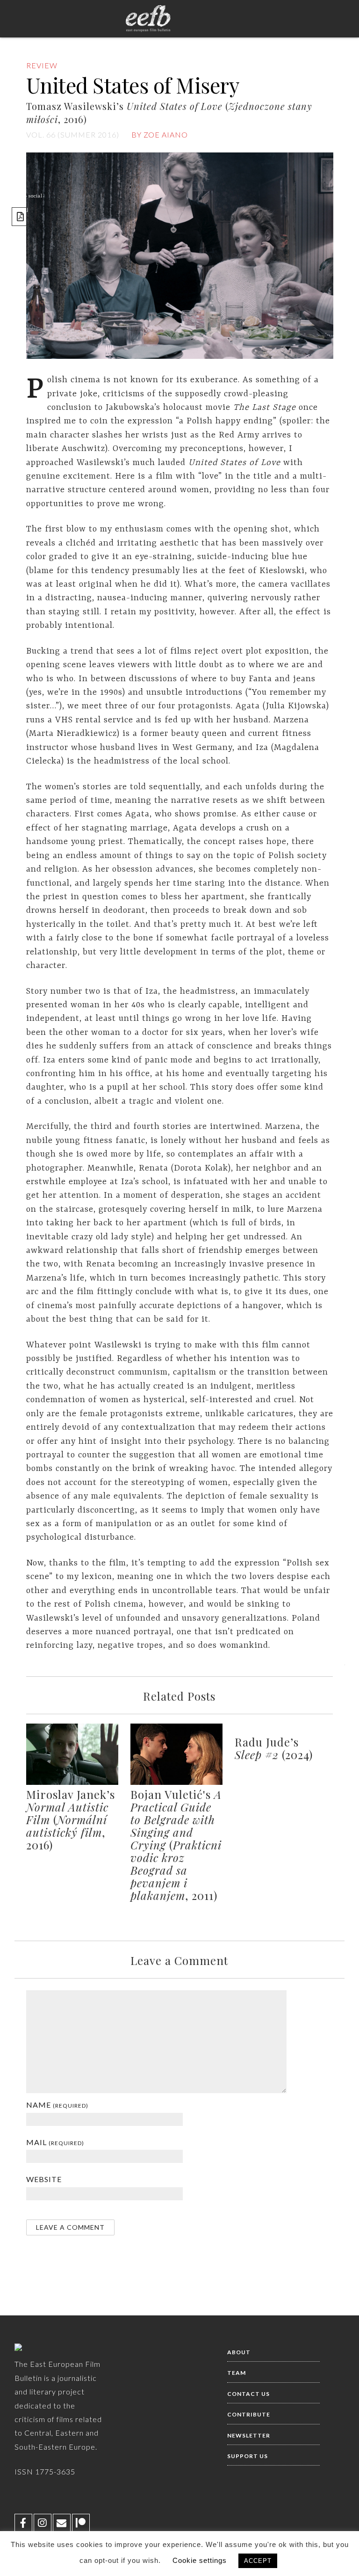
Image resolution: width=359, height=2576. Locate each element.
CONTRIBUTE (249, 2414)
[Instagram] (43, 2523)
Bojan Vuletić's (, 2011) (176, 1845)
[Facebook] (23, 2523)
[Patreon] (81, 2523)
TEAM (237, 2373)
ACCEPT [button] (258, 2561)
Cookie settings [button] (200, 2560)
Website (44, 2179)
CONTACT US (248, 2394)
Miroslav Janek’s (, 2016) (71, 1819)
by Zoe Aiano (160, 135)
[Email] (62, 2523)
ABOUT (239, 2352)
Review (42, 65)
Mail (55, 2142)
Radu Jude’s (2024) (274, 1748)
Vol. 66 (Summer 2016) (73, 135)
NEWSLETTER (249, 2435)
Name (57, 2105)
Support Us (248, 2456)
